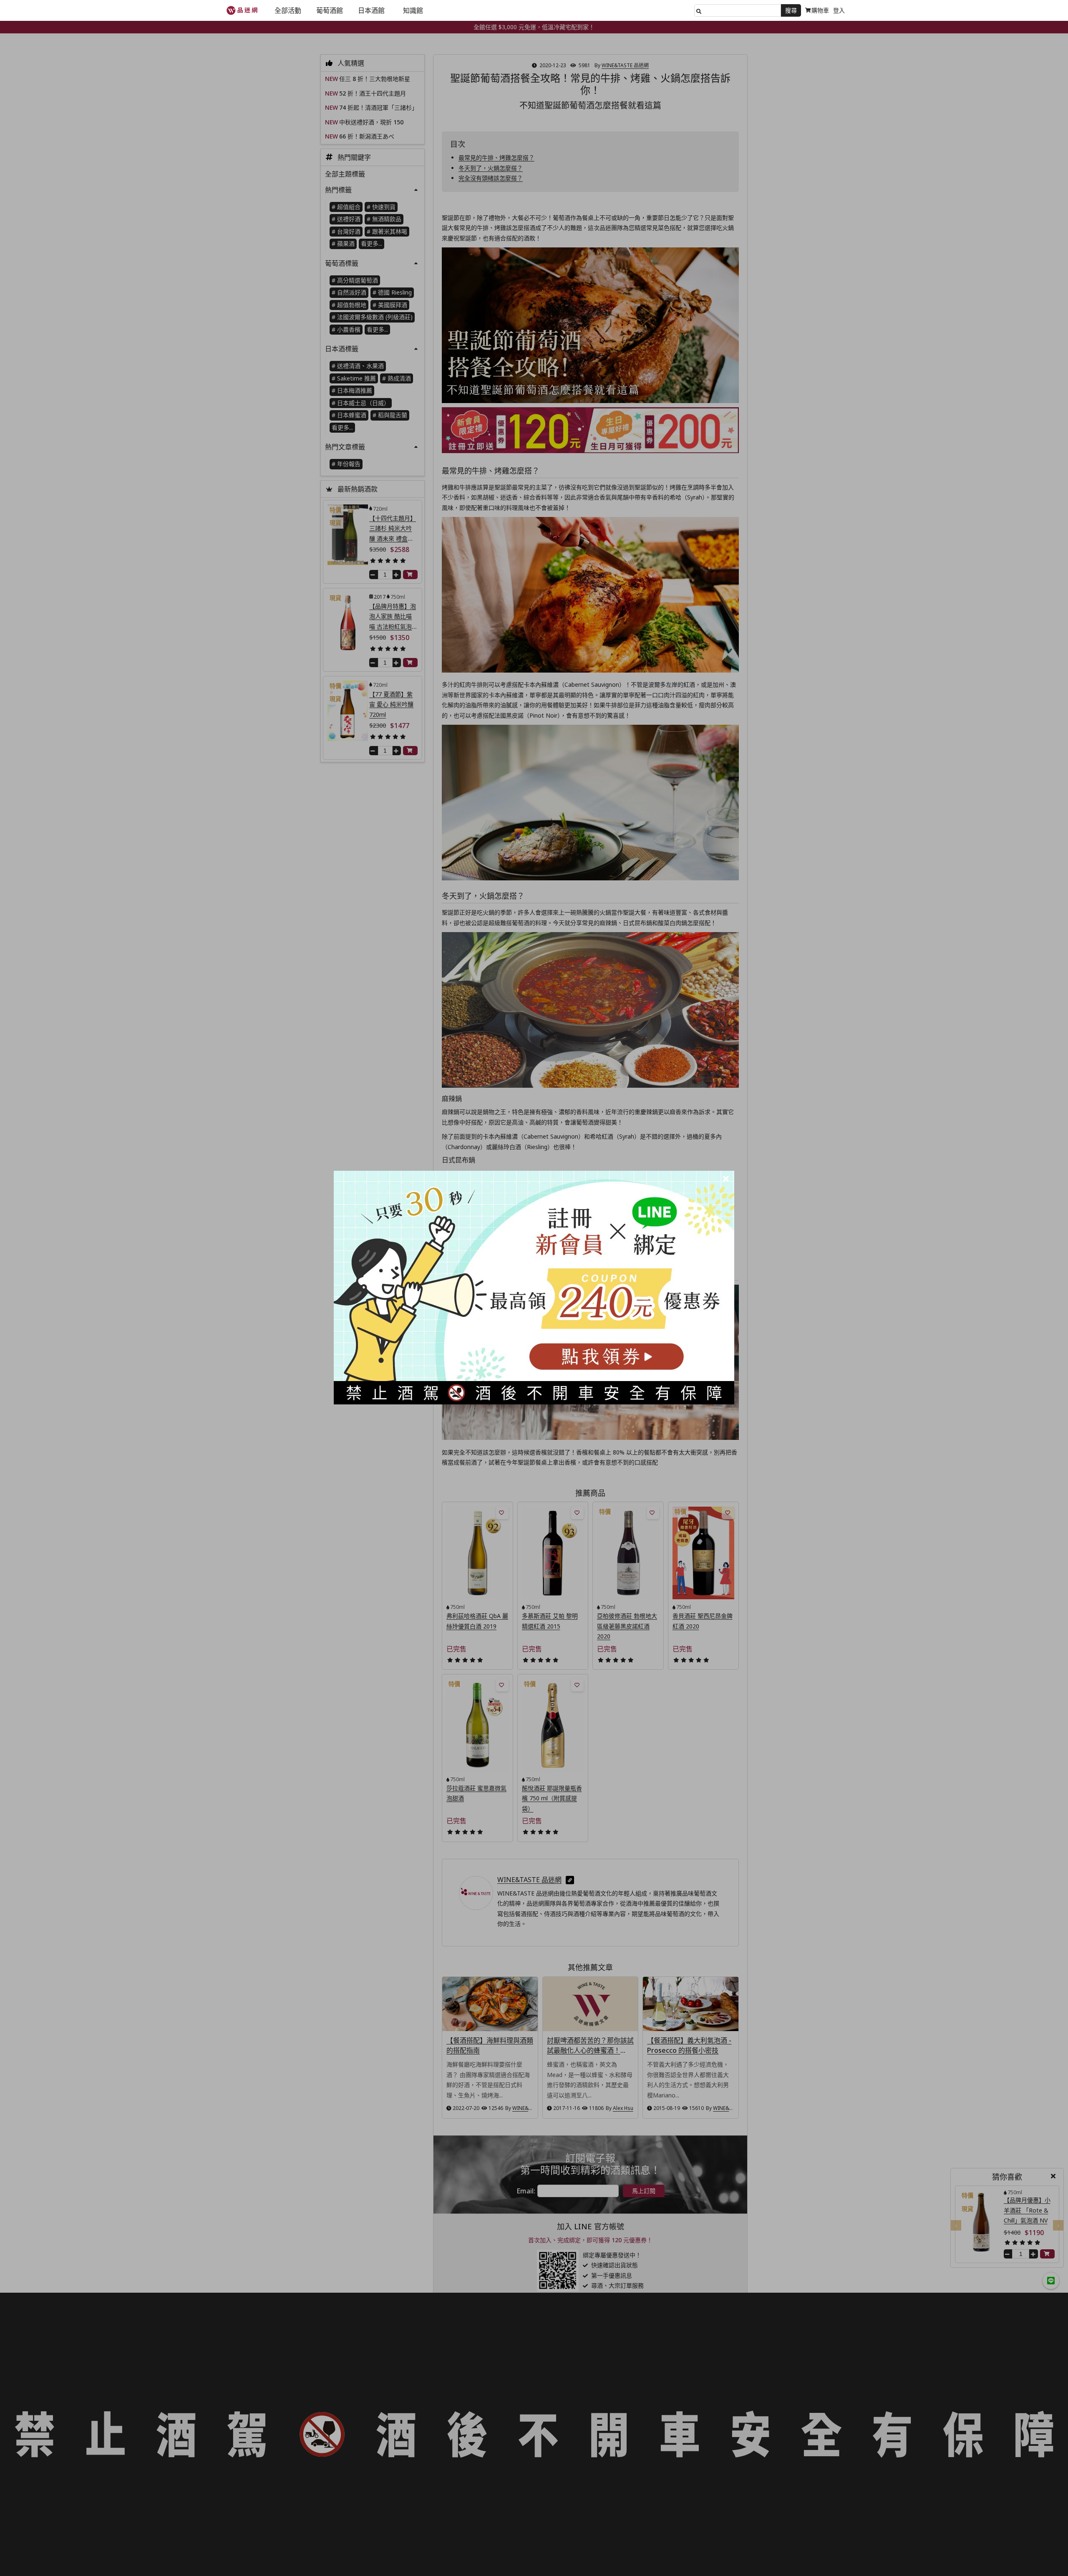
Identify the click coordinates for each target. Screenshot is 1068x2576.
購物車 (820, 10)
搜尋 (791, 10)
